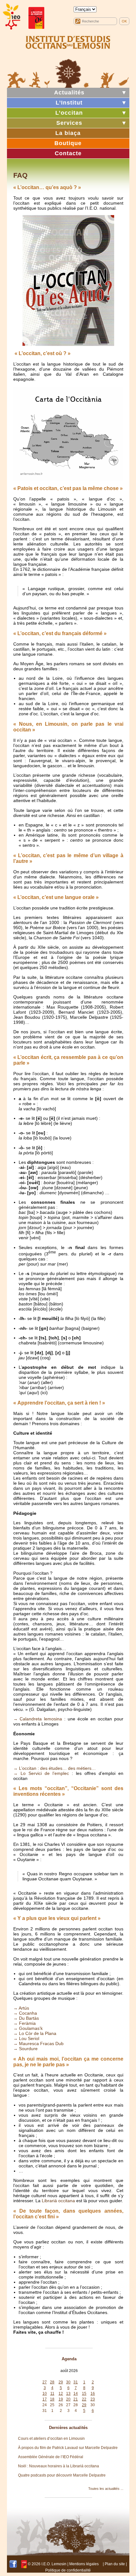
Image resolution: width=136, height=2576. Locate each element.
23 (93, 2399)
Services (69, 123)
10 (45, 2394)
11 (52, 2394)
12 (61, 2394)
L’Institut (69, 103)
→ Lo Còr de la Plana (35, 2033)
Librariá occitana (58, 2201)
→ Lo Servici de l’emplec (41, 1773)
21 (76, 2399)
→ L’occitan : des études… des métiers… (55, 1768)
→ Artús (21, 2008)
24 (45, 2405)
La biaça (68, 133)
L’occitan (69, 113)
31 (76, 2382)
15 (84, 2394)
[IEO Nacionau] (68, 41)
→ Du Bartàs (26, 2018)
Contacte (68, 153)
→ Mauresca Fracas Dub (38, 2044)
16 (93, 2394)
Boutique (68, 143)
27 (45, 2382)
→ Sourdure (25, 2049)
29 (61, 2382)
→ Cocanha (25, 2013)
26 (61, 2405)
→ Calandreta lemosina (38, 1719)
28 (52, 2382)
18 (52, 2399)
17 (45, 2399)
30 (68, 2382)
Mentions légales (84, 2564)
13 (68, 2394)
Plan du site (115, 2564)
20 (68, 2399)
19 (61, 2399)
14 (76, 2394)
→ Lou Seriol (26, 2038)
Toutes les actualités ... (106, 2489)
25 (52, 2405)
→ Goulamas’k (28, 2028)
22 (84, 2399)
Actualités (69, 92)
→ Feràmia (25, 2023)
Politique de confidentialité (68, 2570)
